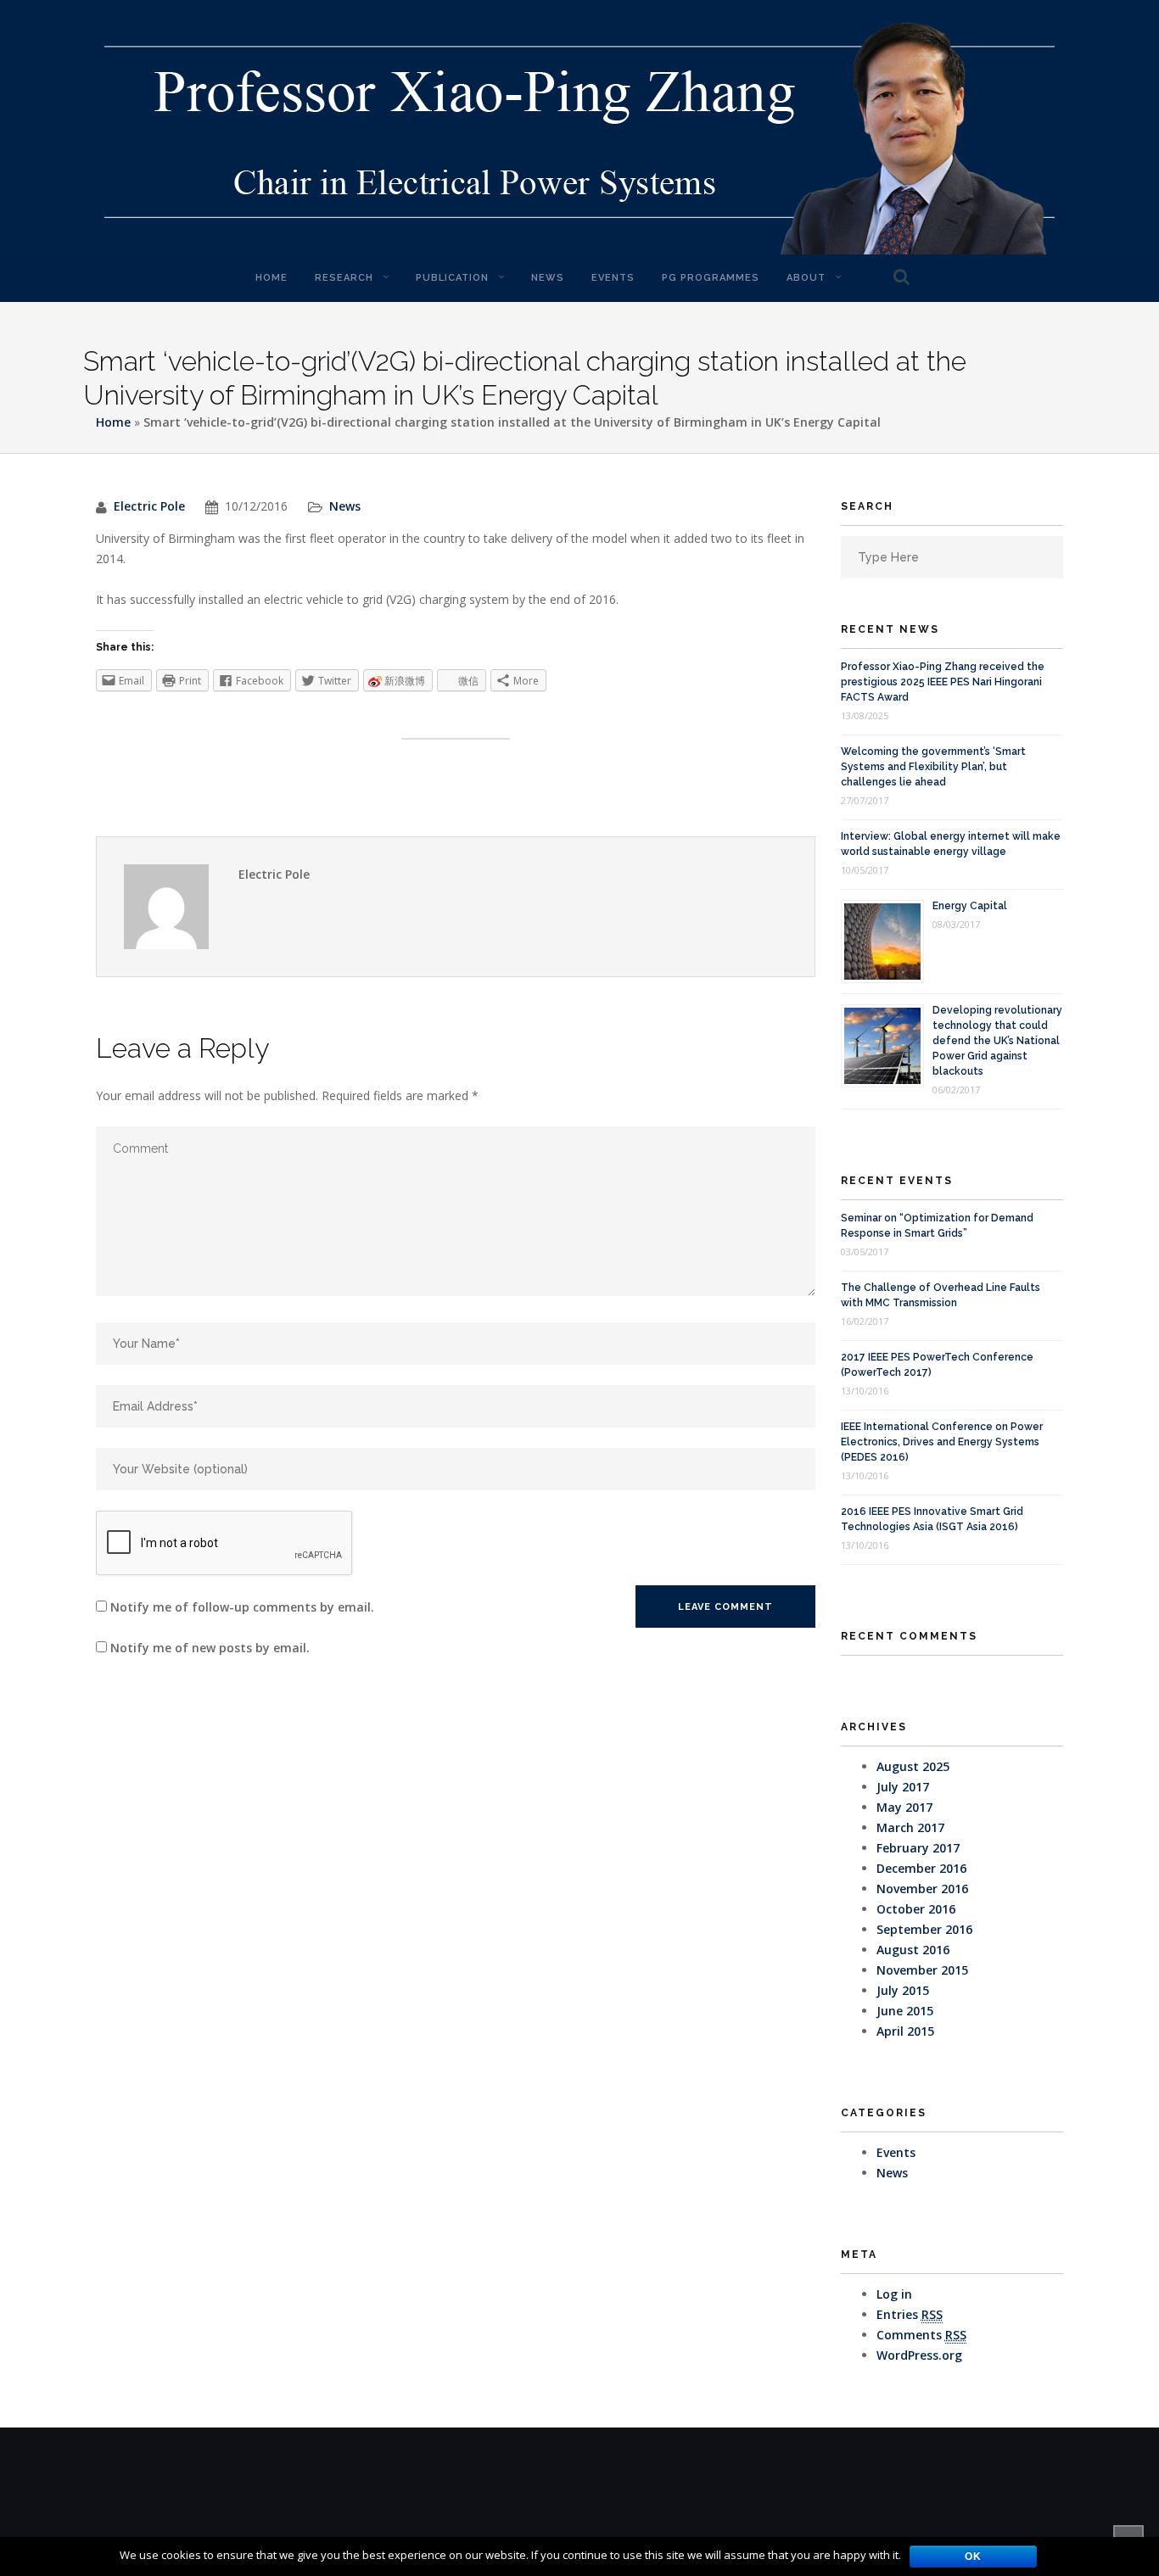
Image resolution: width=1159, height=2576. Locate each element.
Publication (452, 278)
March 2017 (910, 1827)
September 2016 (924, 1929)
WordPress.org (919, 2355)
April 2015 (905, 2031)
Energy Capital (970, 906)
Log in (894, 2294)
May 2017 (904, 1807)
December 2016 (921, 1868)
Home (272, 278)
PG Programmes (711, 278)
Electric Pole (149, 506)
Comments (921, 2335)
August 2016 (913, 1950)
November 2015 (922, 1970)
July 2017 (903, 1787)
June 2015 (905, 2011)
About (806, 278)
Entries (910, 2314)
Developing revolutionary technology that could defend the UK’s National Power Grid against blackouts (997, 1041)
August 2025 (913, 1766)
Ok (973, 2556)
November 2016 (922, 1889)
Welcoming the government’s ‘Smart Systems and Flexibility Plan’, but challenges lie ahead (933, 767)
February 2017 (918, 1848)
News (548, 278)
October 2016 (916, 1909)
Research (344, 278)
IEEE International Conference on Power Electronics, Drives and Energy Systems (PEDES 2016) (942, 1442)
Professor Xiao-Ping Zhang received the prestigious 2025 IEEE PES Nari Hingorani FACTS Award (943, 682)
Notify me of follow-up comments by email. (242, 1607)
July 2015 (903, 1990)
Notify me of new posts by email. (210, 1648)
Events (613, 278)
